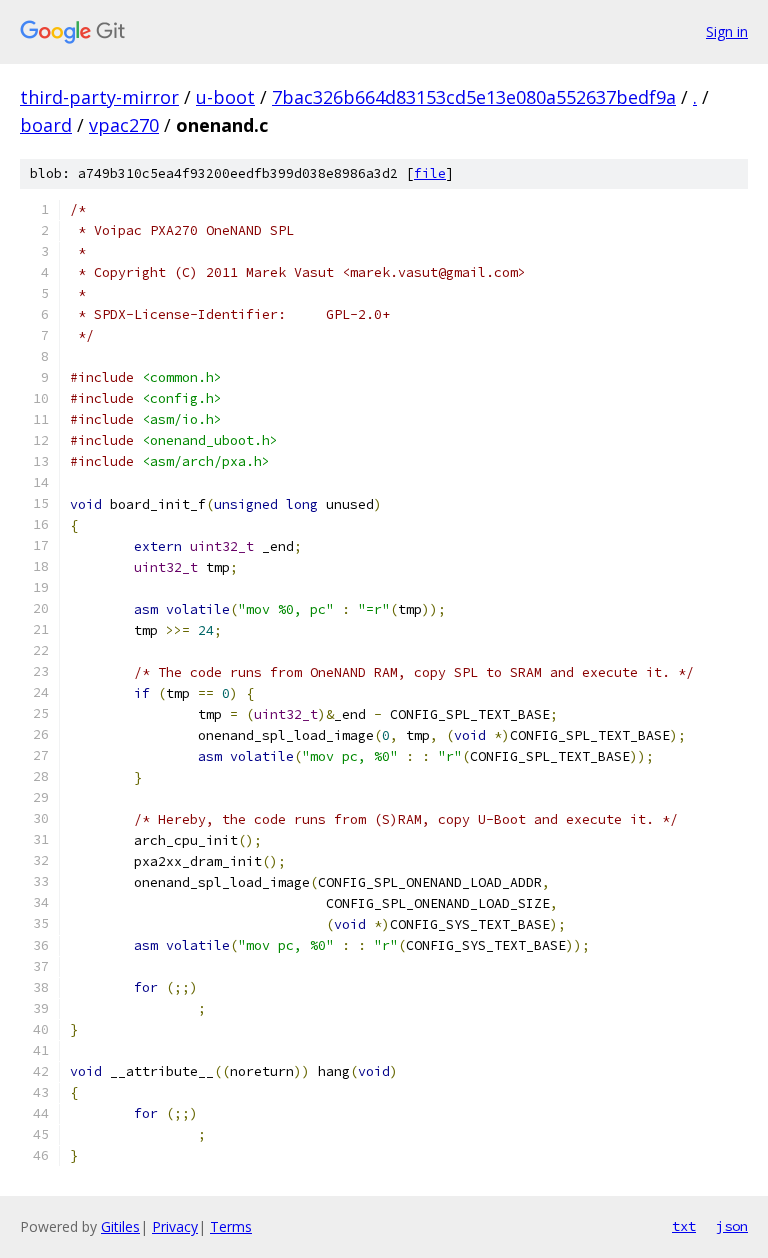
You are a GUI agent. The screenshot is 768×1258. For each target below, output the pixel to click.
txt (684, 1226)
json (732, 1226)
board (46, 125)
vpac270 (124, 125)
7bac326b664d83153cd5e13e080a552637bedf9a (474, 97)
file (430, 173)
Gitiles (120, 1226)
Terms (231, 1226)
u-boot (225, 97)
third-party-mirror (99, 97)
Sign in (727, 31)
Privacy (175, 1226)
